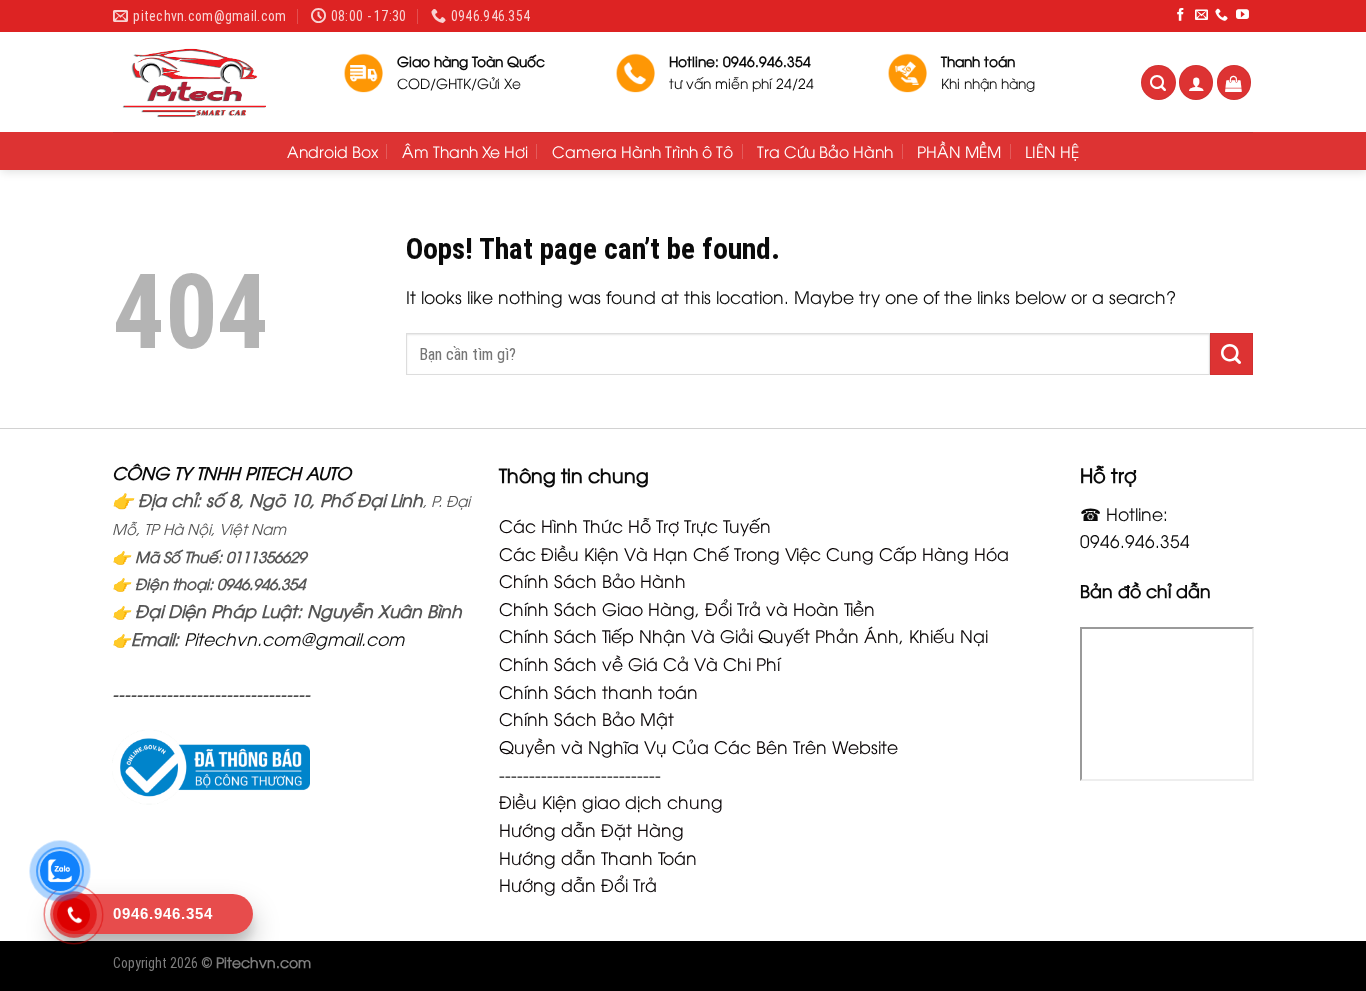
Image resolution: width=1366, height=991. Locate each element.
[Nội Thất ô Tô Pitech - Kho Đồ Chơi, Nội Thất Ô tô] (213, 82)
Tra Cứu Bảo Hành (825, 151)
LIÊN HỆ (1052, 151)
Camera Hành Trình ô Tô (642, 151)
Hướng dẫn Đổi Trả (578, 884)
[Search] (1158, 82)
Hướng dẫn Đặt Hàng (591, 829)
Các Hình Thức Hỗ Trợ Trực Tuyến (635, 525)
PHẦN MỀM (959, 151)
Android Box (332, 151)
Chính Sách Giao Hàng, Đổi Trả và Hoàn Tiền (687, 608)
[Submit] (1231, 354)
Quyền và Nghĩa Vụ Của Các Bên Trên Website (698, 746)
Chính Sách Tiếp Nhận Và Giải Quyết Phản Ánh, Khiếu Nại (743, 635)
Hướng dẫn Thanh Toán (598, 857)
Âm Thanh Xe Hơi (465, 151)
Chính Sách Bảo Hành (592, 580)
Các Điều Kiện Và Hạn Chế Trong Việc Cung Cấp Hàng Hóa (754, 553)
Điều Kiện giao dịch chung (611, 801)
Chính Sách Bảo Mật (586, 718)
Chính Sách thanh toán (598, 691)
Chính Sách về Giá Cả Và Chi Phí (639, 663)
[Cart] (1234, 82)
